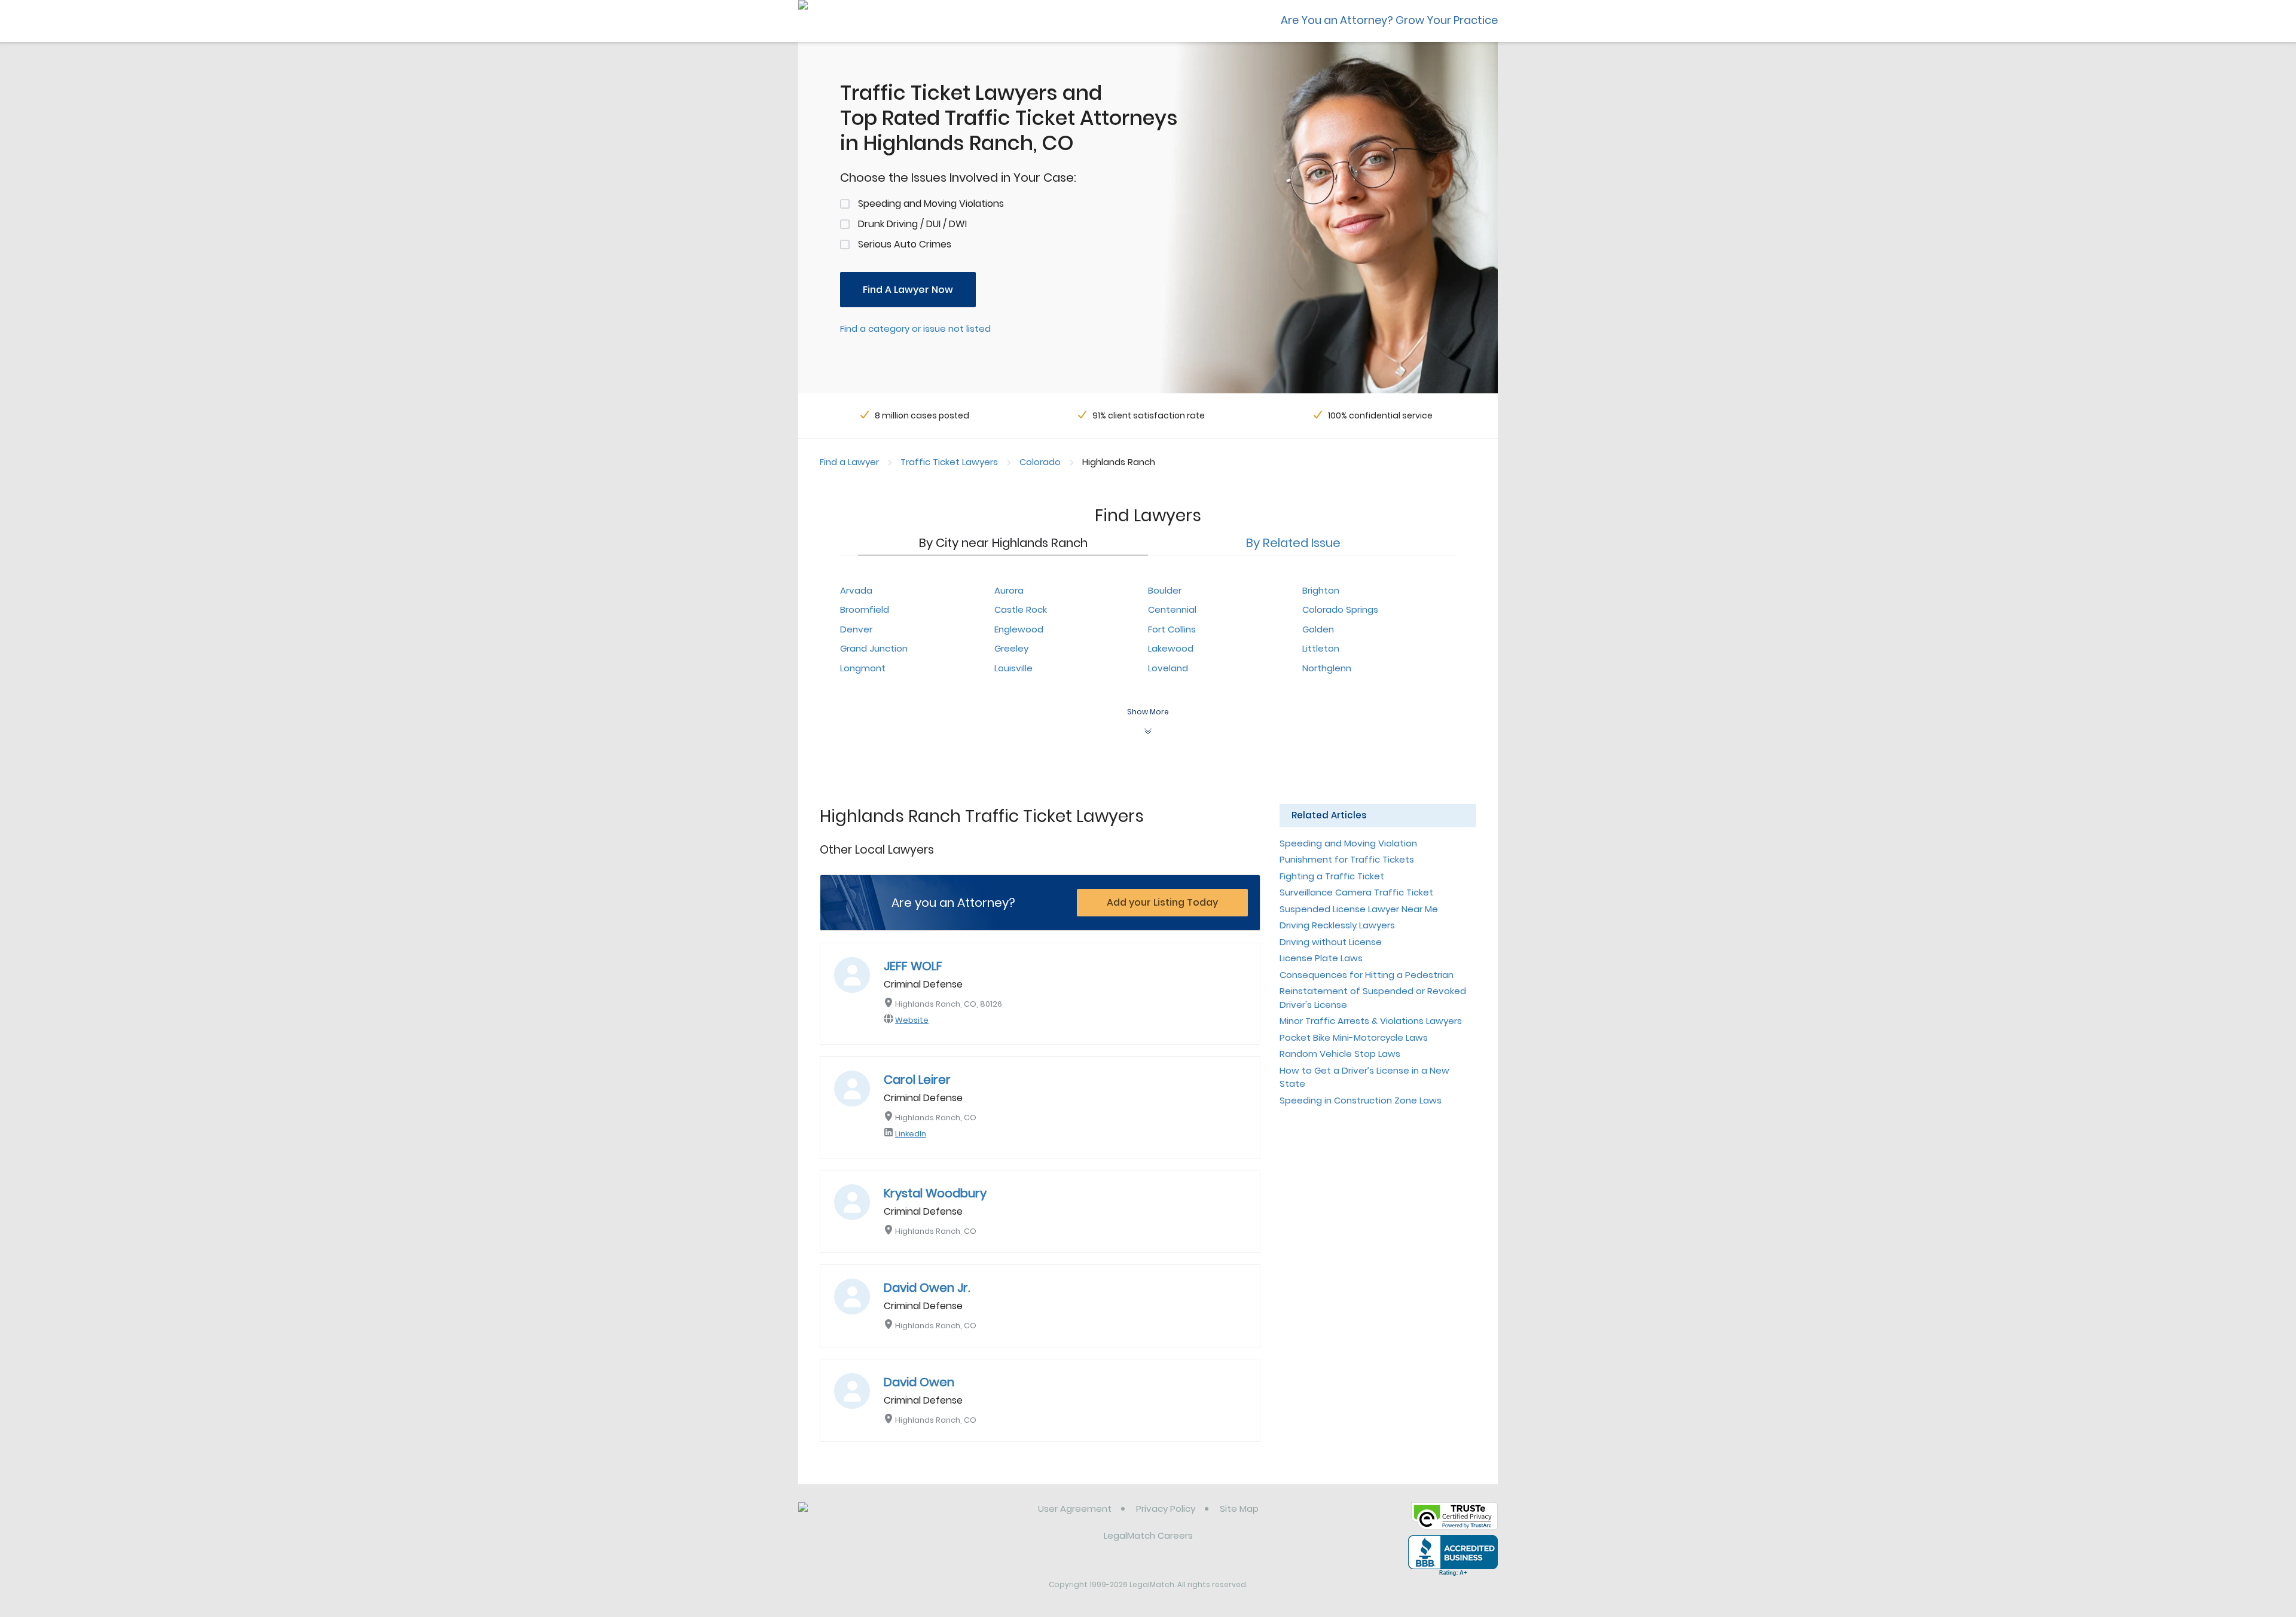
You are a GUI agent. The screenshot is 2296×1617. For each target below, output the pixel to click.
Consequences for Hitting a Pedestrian (1367, 975)
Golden (1318, 629)
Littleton (1321, 648)
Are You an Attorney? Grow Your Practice (1389, 20)
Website (912, 1020)
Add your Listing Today (1162, 902)
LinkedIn (911, 1134)
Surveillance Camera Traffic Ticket (1356, 892)
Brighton (1321, 590)
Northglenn (1327, 668)
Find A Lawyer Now (908, 290)
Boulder (1165, 590)
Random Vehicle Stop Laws (1340, 1054)
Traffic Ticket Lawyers (949, 462)
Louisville (1013, 668)
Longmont (863, 668)
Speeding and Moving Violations (931, 204)
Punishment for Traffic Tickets (1347, 859)
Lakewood (1171, 648)
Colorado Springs (1340, 609)
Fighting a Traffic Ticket (1332, 876)
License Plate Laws (1321, 958)
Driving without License (1331, 942)
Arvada (856, 590)
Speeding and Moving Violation (1348, 843)
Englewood (1019, 629)
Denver (856, 629)
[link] (860, 1518)
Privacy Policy (1166, 1509)
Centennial (1172, 609)
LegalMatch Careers (1148, 1535)
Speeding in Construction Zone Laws (1361, 1100)
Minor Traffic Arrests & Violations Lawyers (1371, 1021)
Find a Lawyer (849, 462)
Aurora (1009, 590)
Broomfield (865, 609)
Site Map (1239, 1509)
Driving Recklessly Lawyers (1337, 925)
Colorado (1040, 462)
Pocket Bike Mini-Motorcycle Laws (1354, 1037)
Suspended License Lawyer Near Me (1359, 909)
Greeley (1011, 648)
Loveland (1168, 668)
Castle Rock (1021, 609)
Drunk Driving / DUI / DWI (912, 224)
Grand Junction (874, 648)
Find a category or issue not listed (915, 328)
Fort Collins (1172, 629)
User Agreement (1075, 1509)
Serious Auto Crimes (905, 244)
